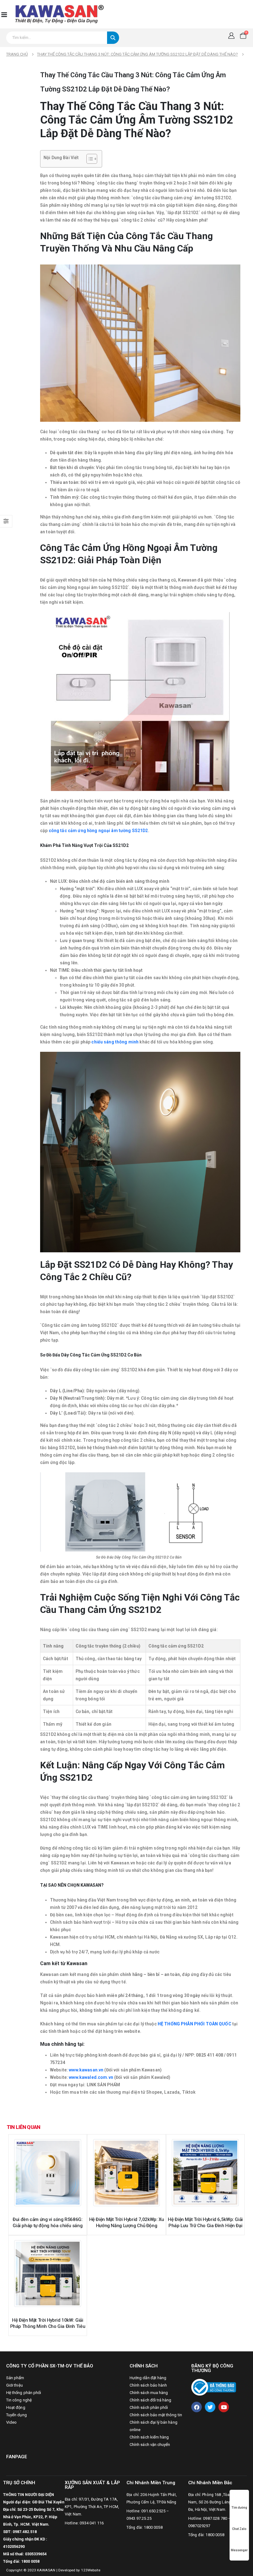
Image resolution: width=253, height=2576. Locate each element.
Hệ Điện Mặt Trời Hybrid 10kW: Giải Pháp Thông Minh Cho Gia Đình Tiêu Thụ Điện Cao (48, 2326)
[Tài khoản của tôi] (231, 36)
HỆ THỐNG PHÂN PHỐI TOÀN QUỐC (195, 2024)
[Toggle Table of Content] (89, 159)
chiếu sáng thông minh (115, 1042)
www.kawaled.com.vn (91, 2077)
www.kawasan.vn (86, 2070)
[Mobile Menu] (4, 14)
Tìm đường (239, 2508)
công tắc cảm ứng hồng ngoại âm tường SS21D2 (98, 831)
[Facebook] (197, 2407)
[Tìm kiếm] (113, 38)
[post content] (48, 2173)
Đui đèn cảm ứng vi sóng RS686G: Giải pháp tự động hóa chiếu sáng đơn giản (48, 2226)
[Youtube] (224, 2407)
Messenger (239, 2550)
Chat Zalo (239, 2529)
